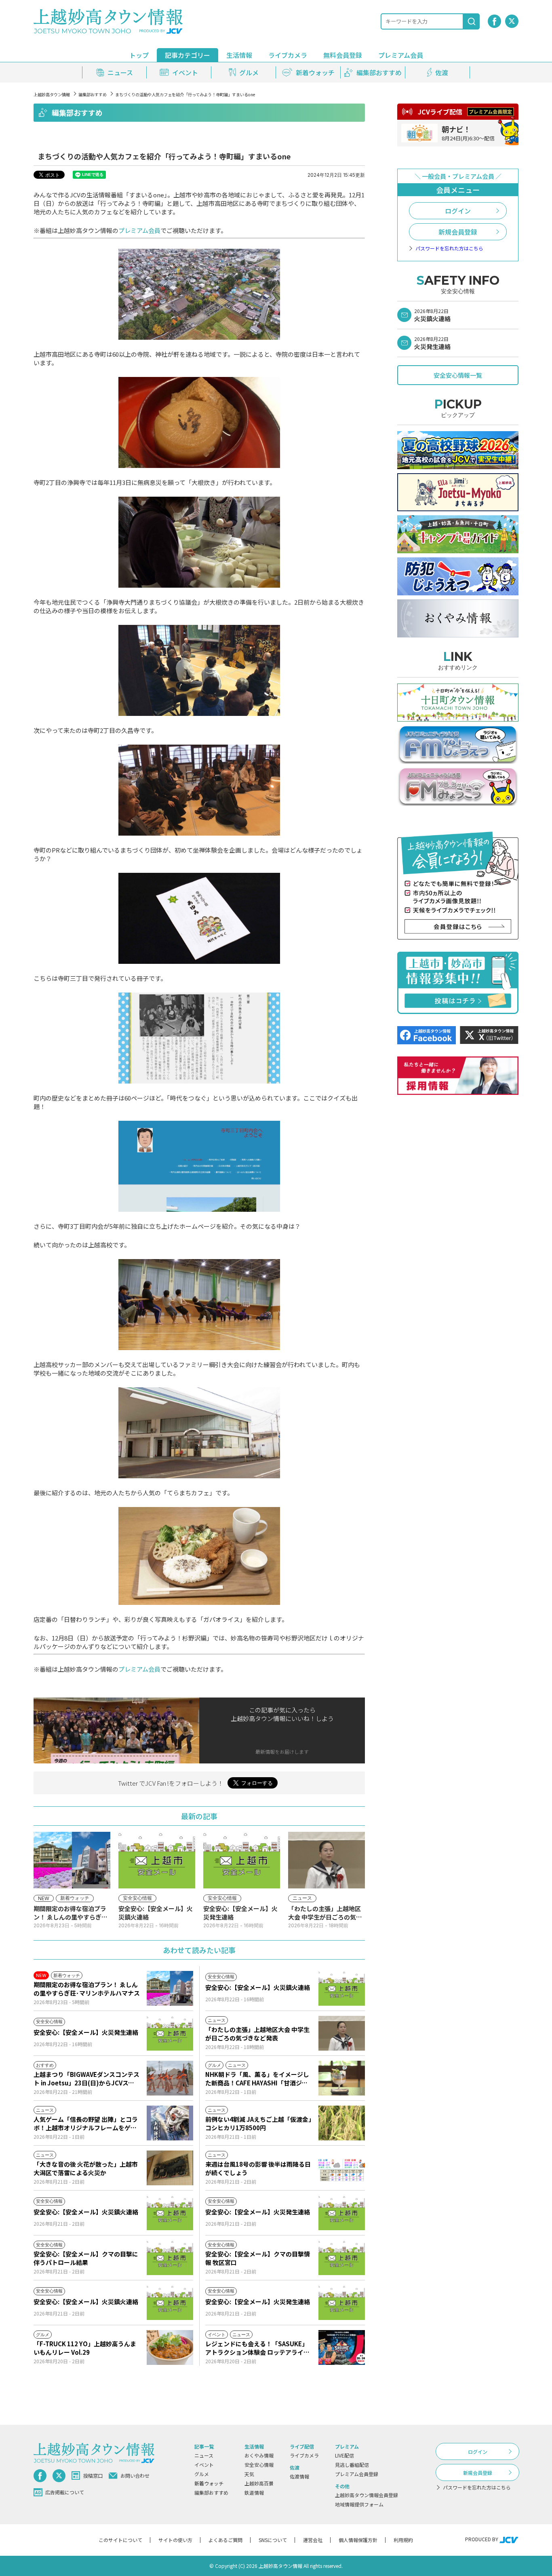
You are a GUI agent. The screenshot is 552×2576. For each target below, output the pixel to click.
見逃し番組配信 (352, 2465)
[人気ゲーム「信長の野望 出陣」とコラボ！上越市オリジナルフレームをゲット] (170, 2123)
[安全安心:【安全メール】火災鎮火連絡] (342, 1988)
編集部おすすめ (93, 94)
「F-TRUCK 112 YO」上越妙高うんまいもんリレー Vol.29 (85, 2348)
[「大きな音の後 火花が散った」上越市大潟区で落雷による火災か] (170, 2168)
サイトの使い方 (175, 2540)
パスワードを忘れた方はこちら (449, 248)
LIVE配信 (344, 2455)
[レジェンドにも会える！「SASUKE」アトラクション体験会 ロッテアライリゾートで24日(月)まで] (342, 2347)
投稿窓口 (93, 2475)
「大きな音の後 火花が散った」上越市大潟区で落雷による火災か (86, 2168)
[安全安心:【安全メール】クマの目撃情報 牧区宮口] (342, 2258)
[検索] (472, 21)
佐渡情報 (299, 2476)
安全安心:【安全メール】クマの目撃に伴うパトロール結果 (86, 2258)
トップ (139, 55)
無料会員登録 (343, 55)
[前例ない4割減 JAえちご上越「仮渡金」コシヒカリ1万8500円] (342, 2123)
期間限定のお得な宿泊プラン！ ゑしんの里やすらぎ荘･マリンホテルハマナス (87, 1989)
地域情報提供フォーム (359, 2504)
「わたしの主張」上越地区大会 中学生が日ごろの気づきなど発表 (257, 2034)
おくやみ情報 (259, 2455)
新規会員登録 (458, 232)
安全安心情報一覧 (458, 375)
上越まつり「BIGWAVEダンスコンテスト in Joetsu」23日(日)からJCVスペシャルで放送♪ (86, 2079)
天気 (249, 2474)
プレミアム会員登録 (357, 2474)
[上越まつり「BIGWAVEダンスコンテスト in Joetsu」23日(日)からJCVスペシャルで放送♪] (170, 2078)
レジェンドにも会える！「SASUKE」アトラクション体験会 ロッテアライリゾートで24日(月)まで (257, 2348)
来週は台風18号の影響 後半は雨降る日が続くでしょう (258, 2168)
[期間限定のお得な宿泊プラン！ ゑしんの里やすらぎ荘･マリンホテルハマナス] (170, 1988)
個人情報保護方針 (358, 2540)
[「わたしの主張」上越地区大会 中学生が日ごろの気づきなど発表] (342, 2033)
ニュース (204, 2455)
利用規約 (403, 2540)
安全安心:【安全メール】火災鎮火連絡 (258, 1987)
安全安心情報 (259, 2465)
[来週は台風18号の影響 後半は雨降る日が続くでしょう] (342, 2168)
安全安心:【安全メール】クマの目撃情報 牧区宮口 (258, 2258)
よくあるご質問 (225, 2540)
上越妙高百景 (259, 2483)
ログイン (458, 211)
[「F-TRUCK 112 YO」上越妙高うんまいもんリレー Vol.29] (170, 2347)
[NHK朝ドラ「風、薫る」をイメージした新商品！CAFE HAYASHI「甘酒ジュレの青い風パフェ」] (342, 2078)
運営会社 (313, 2540)
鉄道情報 (254, 2492)
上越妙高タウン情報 (52, 94)
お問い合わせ (135, 2475)
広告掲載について (65, 2492)
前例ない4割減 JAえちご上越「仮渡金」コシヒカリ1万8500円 (258, 2123)
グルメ (202, 2474)
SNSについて (273, 2540)
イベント (204, 2465)
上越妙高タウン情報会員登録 (367, 2495)
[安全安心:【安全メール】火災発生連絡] (170, 2033)
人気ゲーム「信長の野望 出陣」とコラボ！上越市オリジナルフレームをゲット (86, 2123)
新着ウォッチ (209, 2483)
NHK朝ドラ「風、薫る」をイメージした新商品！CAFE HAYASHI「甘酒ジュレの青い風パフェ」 (257, 2079)
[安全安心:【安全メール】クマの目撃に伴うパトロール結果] (170, 2258)
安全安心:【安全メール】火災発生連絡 (86, 2032)
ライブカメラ (288, 55)
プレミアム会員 (139, 230)
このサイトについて (120, 2540)
